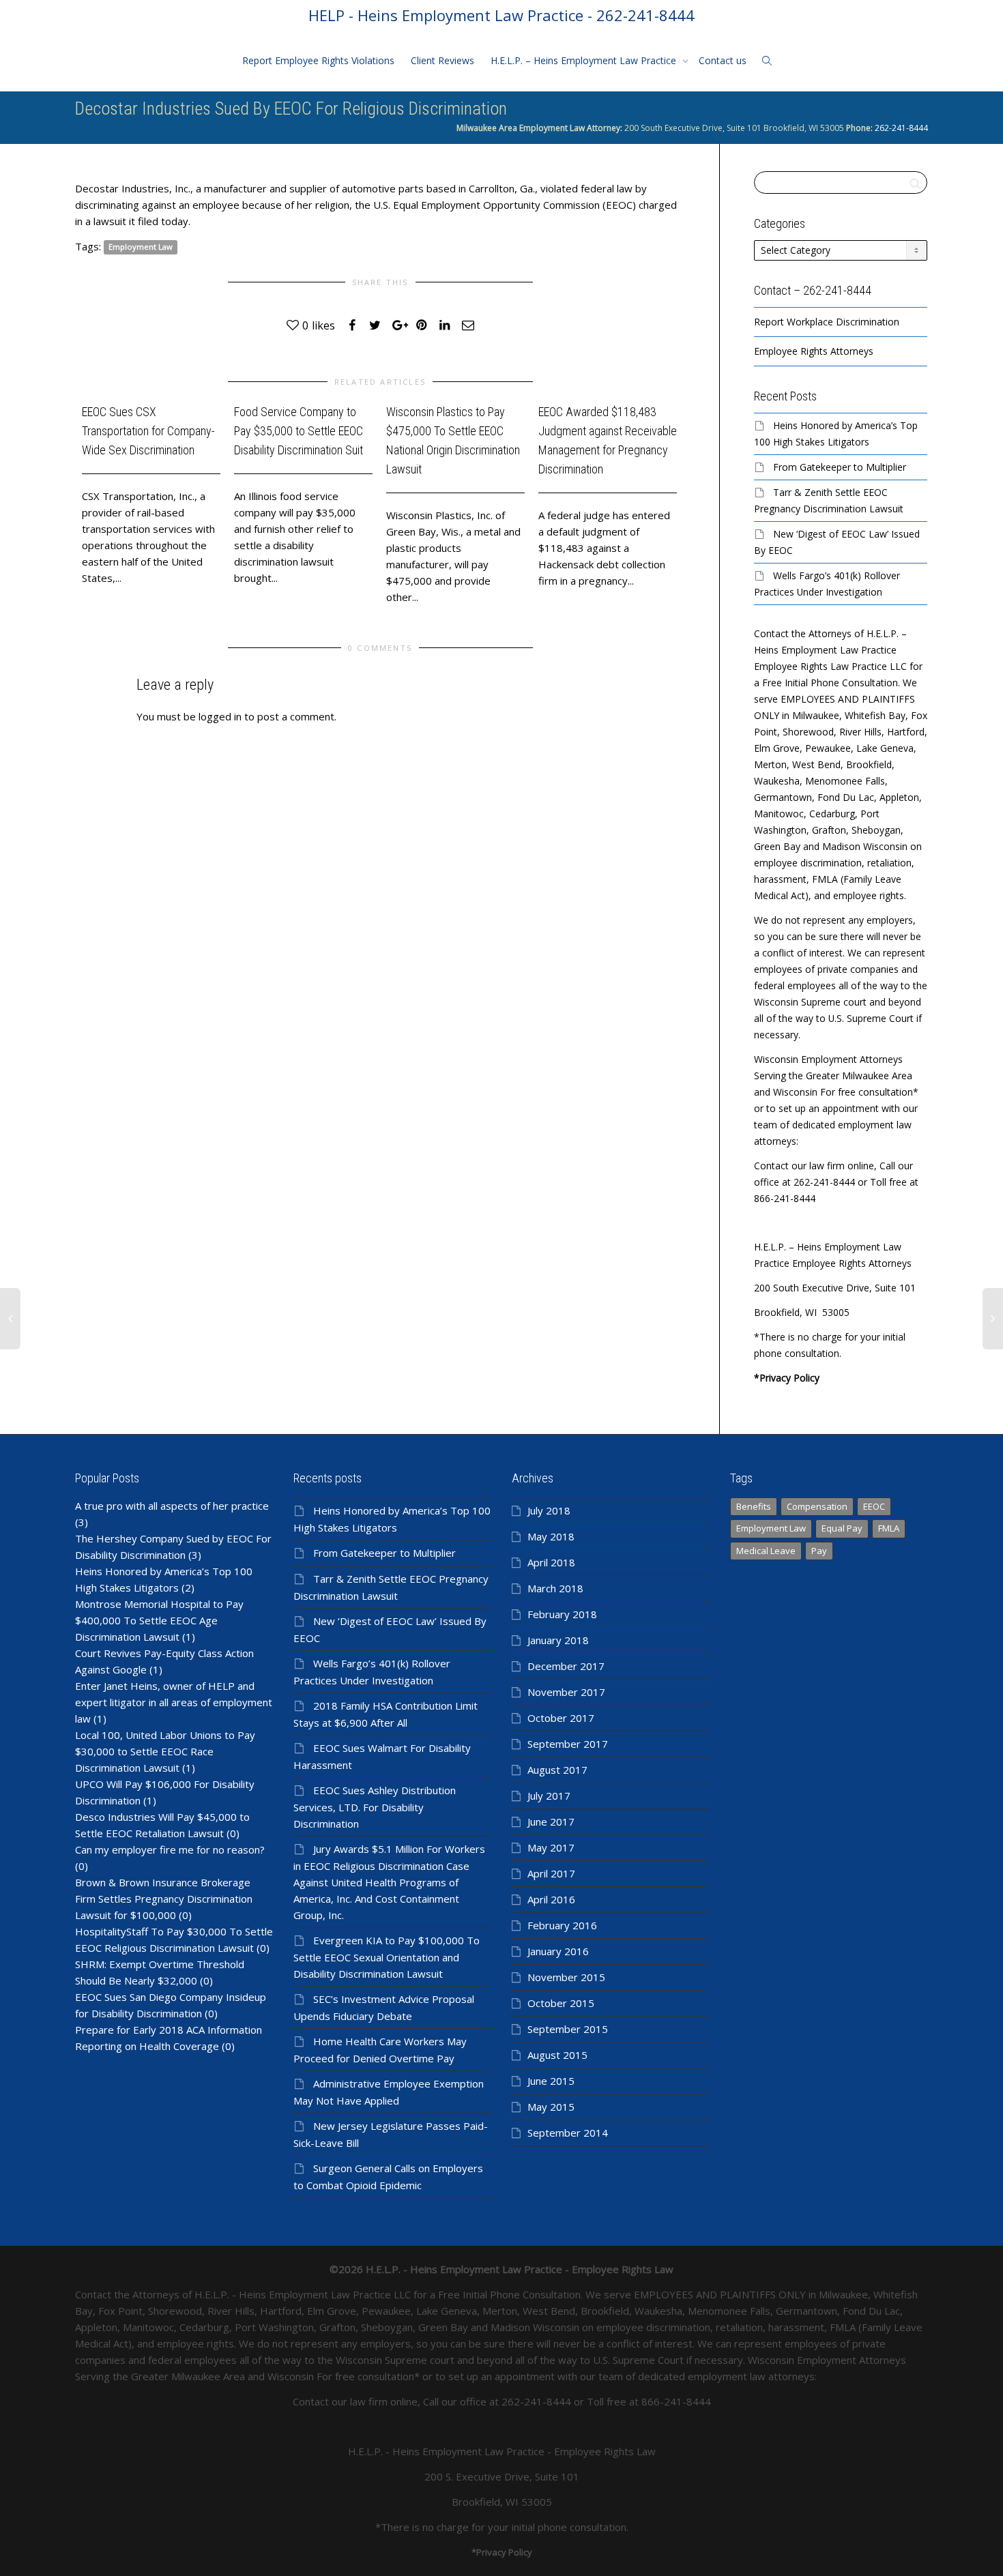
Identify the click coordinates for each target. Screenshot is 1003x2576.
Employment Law (141, 247)
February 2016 (562, 1925)
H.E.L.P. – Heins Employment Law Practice (585, 60)
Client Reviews (442, 60)
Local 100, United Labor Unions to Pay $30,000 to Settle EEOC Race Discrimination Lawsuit (165, 1751)
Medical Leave (766, 1551)
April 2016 (551, 1899)
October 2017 (561, 1718)
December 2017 (566, 1666)
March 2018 (555, 1588)
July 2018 (549, 1510)
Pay (819, 1551)
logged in (220, 716)
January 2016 (558, 1951)
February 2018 (562, 1614)
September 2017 (568, 1744)
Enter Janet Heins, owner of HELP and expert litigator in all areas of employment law (174, 1702)
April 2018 (551, 1562)
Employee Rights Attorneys (814, 351)
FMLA (889, 1528)
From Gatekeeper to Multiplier (840, 467)
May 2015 (551, 2107)
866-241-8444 (676, 2401)
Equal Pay (842, 1528)
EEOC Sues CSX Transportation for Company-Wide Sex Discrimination (148, 431)
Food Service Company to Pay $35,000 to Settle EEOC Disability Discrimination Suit (299, 431)
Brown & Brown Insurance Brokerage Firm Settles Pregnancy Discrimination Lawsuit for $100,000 (164, 1899)
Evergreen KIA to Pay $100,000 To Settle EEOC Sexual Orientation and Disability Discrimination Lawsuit (387, 1957)
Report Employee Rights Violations (318, 60)
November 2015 (566, 1977)
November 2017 (566, 1692)
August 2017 (557, 1770)
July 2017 (549, 1796)
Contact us (723, 60)
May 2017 (551, 1847)
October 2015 (561, 2003)
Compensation (817, 1506)
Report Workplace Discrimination (827, 322)
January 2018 (558, 1640)
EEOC (874, 1506)
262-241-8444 (900, 128)
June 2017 (551, 1821)
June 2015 (551, 2081)
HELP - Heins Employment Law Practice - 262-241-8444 (501, 15)
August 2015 (557, 2055)
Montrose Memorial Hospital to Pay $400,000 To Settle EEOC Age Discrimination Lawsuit (159, 1620)
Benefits (754, 1506)
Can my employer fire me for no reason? (170, 1849)
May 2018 (551, 1536)
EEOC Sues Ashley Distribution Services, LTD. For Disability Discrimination (375, 1807)
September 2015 (568, 2029)
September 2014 (568, 2133)
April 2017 (551, 1873)
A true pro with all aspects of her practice (172, 1506)
